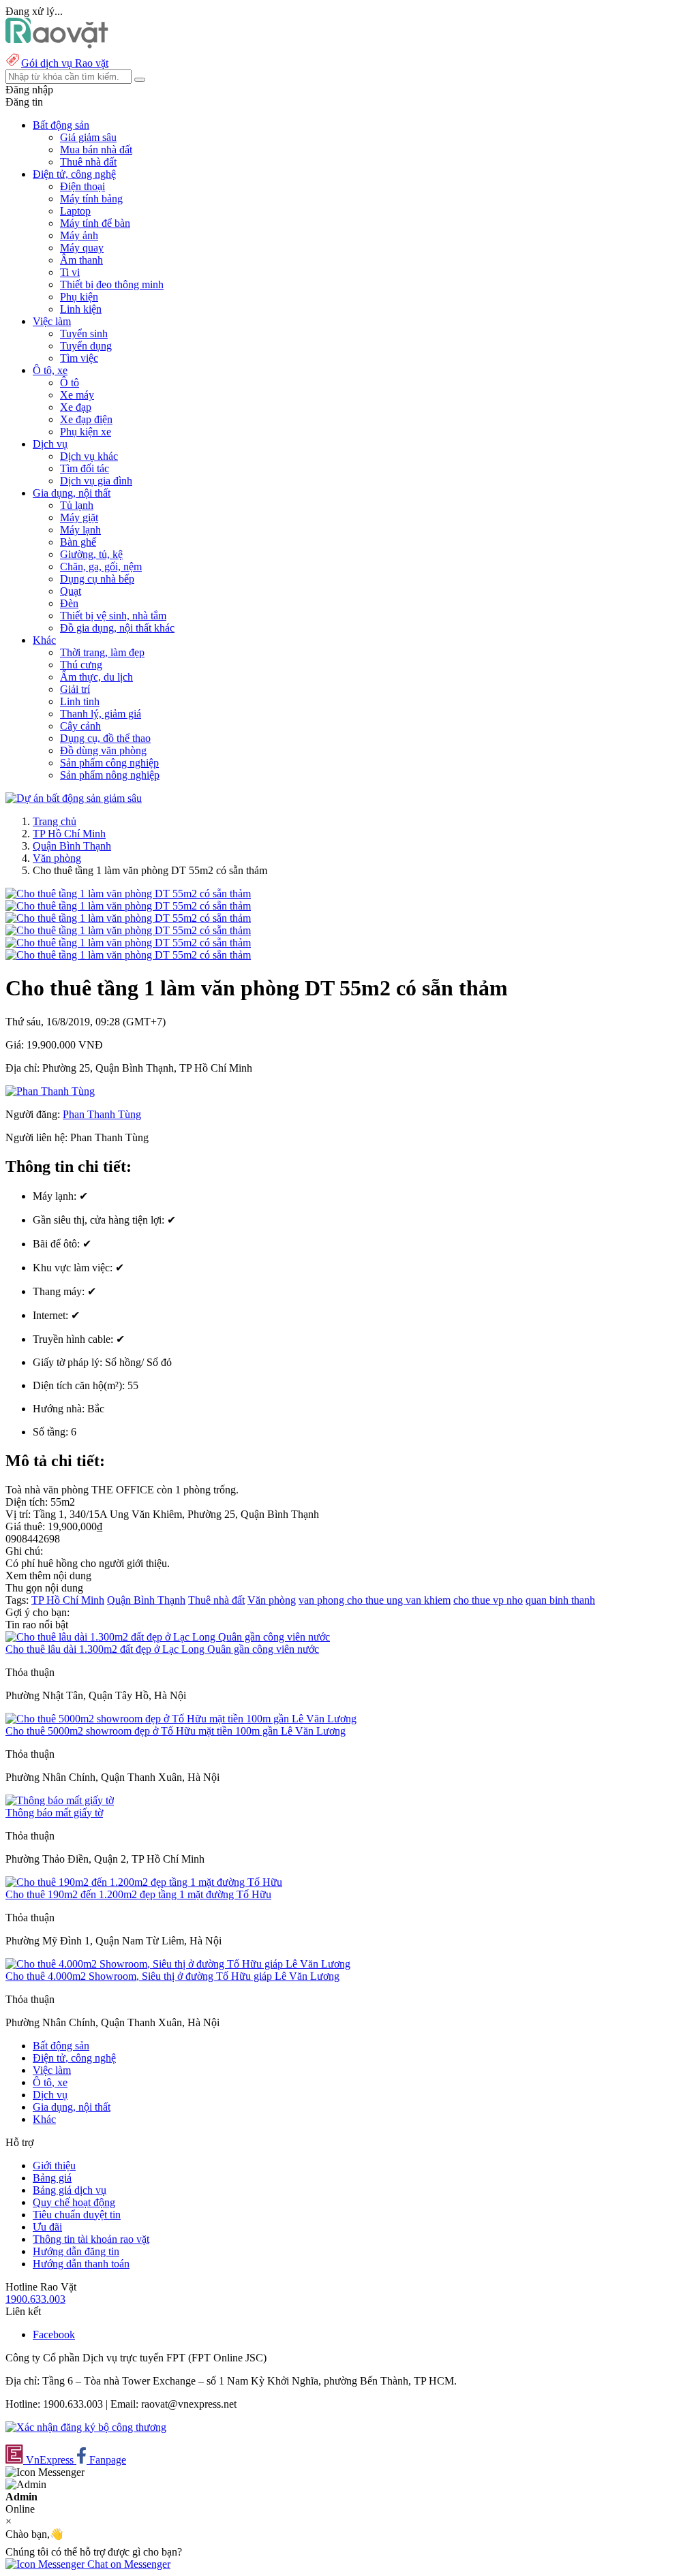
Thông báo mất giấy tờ (54, 1813)
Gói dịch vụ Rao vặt (65, 63)
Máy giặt (79, 517)
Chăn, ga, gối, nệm (101, 567)
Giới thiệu (54, 2166)
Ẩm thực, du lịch (96, 677)
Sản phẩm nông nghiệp (110, 775)
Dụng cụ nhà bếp (97, 579)
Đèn (69, 603)
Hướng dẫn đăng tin (76, 2251)
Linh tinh (80, 701)
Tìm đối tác (85, 468)
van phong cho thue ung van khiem (375, 1600)
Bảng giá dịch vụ (70, 2190)
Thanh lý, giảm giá (101, 714)
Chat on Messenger (127, 2564)
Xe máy (77, 395)
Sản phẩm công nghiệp (109, 763)
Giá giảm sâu (88, 137)
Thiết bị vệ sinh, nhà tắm (113, 616)
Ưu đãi (47, 2227)
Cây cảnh (80, 726)
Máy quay (82, 248)
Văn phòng (57, 858)
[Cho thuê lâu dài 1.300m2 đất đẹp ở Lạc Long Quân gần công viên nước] (168, 1637)
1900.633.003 (35, 2299)
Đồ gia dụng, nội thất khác (117, 628)
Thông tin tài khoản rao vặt (91, 2239)
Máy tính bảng (91, 199)
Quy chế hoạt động (74, 2202)
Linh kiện (81, 309)
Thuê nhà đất (88, 162)
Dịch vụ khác (89, 456)
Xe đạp (76, 407)
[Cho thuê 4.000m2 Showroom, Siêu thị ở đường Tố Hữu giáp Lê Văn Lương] (178, 1964)
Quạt (71, 591)
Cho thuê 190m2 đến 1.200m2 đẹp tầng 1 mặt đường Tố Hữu (138, 1894)
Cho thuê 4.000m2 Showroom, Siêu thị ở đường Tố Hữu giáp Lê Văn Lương (172, 1976)
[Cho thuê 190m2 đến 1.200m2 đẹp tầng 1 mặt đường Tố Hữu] (144, 1882)
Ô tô (70, 383)
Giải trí (75, 689)
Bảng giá (52, 2178)
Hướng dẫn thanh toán (81, 2264)
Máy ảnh (79, 235)
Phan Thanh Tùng (102, 1114)
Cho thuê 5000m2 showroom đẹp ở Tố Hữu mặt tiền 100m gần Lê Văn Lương (176, 1731)
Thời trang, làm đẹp (102, 652)
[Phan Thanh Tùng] (50, 1091)
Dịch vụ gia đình (96, 481)
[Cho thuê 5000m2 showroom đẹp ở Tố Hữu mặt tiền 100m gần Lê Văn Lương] (181, 1719)
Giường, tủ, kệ (91, 554)
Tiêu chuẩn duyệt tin (77, 2215)
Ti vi (70, 272)
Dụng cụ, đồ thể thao (105, 738)
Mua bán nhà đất (96, 150)
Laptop (75, 211)
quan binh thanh (560, 1600)
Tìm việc (79, 358)
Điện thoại (82, 186)
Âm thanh (81, 260)
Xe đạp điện (86, 419)
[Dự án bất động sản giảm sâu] (74, 798)
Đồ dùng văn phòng (103, 750)
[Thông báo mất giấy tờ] (60, 1800)
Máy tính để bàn (95, 223)
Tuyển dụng (86, 346)
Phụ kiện (79, 297)
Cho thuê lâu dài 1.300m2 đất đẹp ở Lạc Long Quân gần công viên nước (162, 1649)
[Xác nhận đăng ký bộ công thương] (86, 2427)
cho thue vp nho (488, 1600)
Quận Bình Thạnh (72, 846)
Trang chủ (55, 821)
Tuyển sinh (84, 333)
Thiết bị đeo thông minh (112, 284)
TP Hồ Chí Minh (69, 834)
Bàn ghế (78, 542)
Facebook (54, 2334)
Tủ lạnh (77, 505)
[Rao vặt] (57, 45)
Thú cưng (81, 665)
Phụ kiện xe (86, 432)
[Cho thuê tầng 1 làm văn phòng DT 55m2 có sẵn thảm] (128, 894)
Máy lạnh (80, 530)
